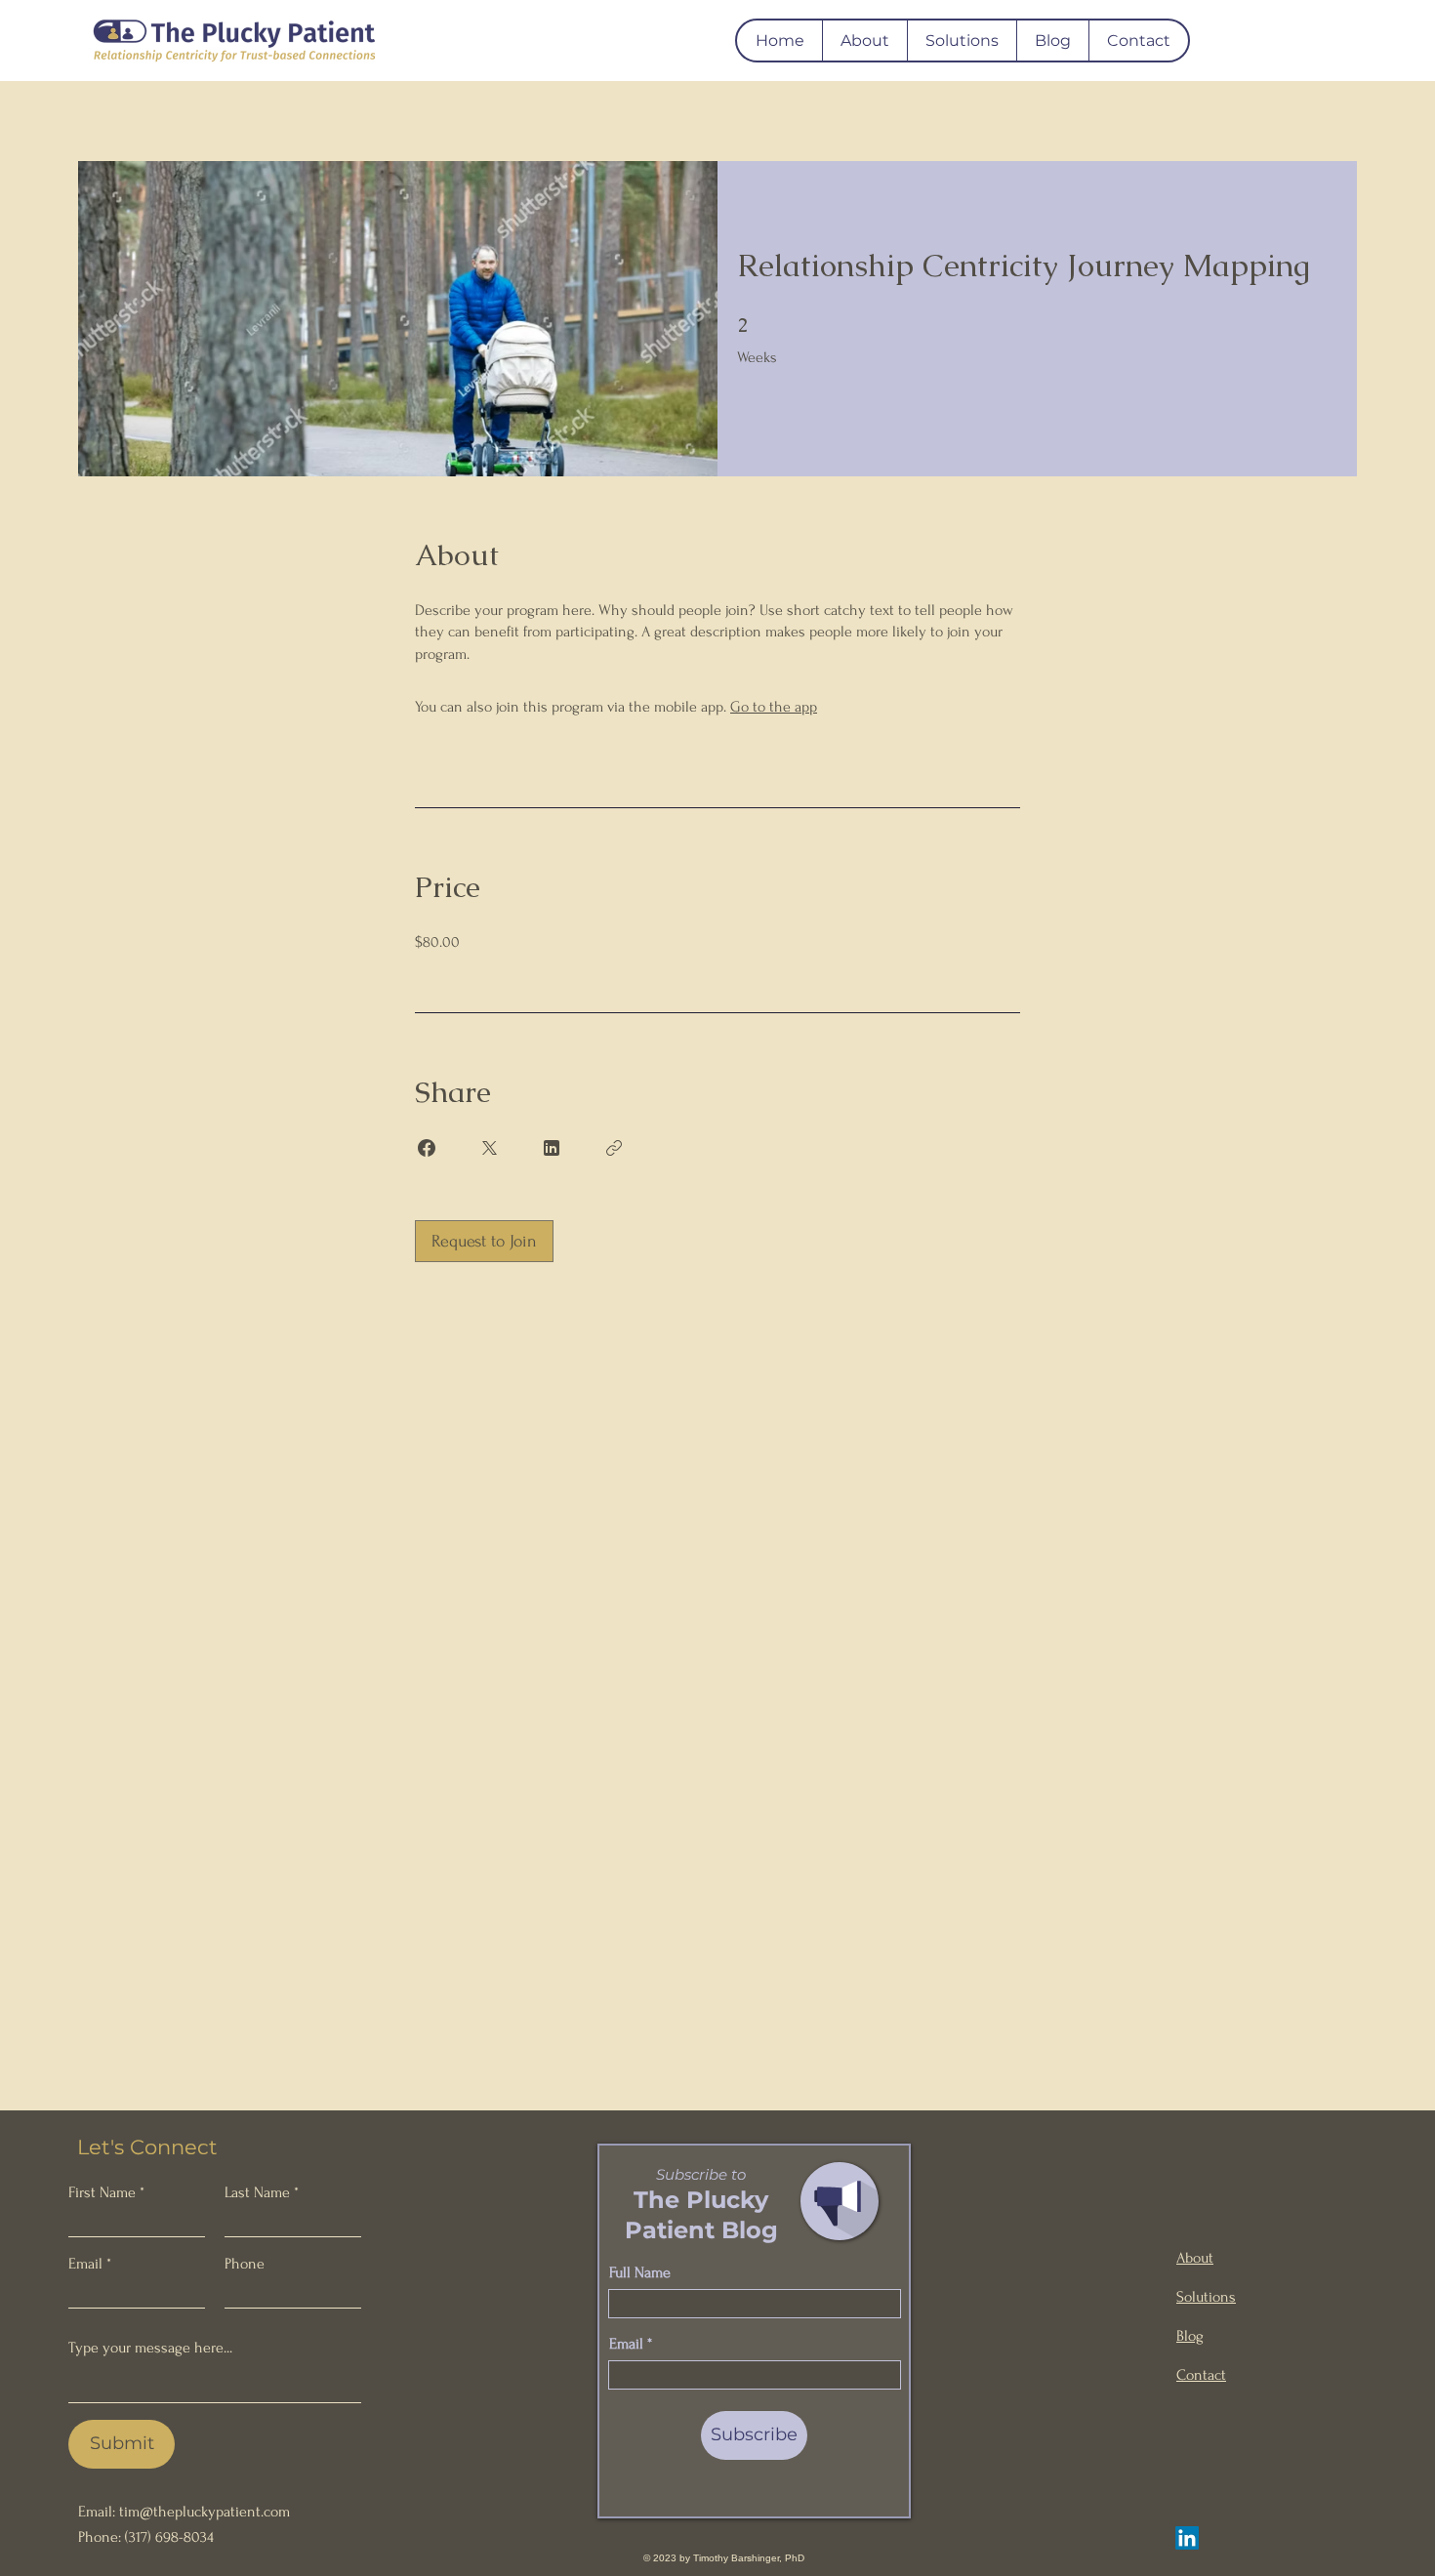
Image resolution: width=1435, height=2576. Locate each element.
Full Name (640, 2272)
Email (85, 2264)
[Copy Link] (614, 1148)
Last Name (257, 2192)
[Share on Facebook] (427, 1148)
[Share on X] (489, 1148)
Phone (245, 2264)
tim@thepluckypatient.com (205, 2512)
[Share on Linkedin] (552, 1148)
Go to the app (774, 707)
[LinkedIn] (1187, 2538)
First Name (102, 2192)
